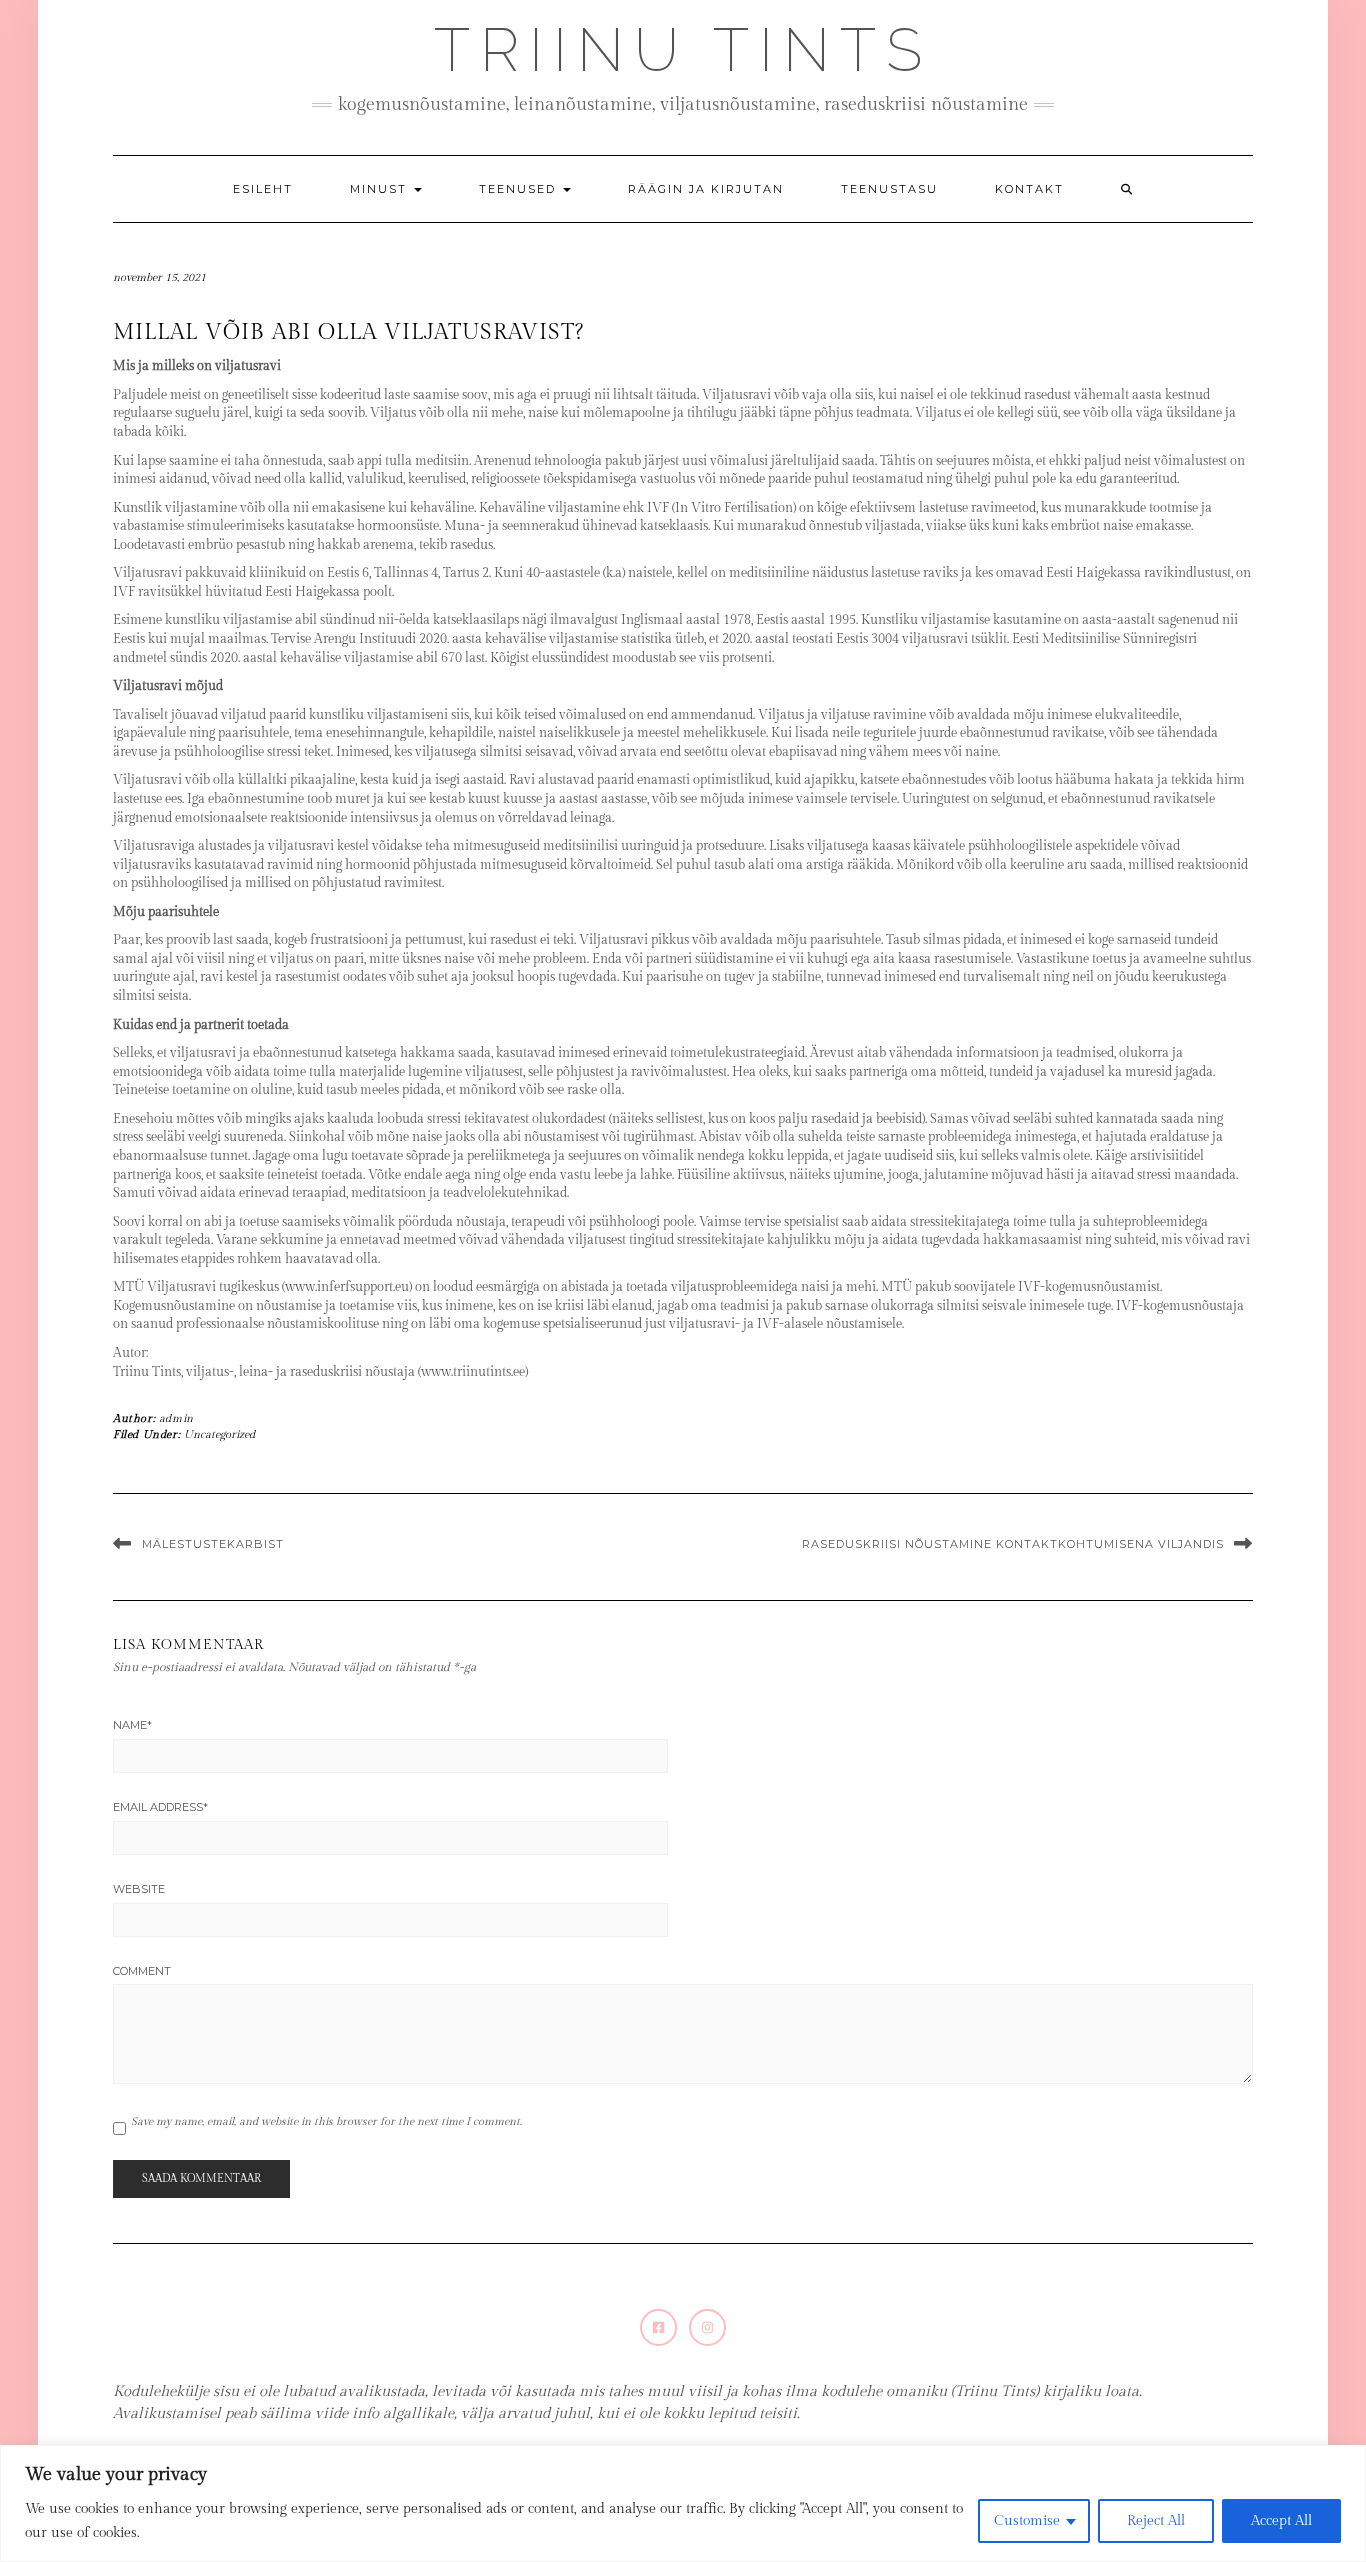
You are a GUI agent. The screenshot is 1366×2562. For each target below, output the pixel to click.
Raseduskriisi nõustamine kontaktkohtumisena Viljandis (1013, 1544)
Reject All (1156, 2521)
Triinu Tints (683, 50)
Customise (1027, 2521)
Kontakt (1029, 189)
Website (139, 1889)
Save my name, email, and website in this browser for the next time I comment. (326, 2121)
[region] (683, 2503)
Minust (381, 189)
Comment (142, 1971)
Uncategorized (219, 1434)
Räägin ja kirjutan (706, 189)
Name (132, 1725)
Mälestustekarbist (213, 1544)
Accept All (1281, 2521)
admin (176, 1418)
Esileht (263, 189)
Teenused (520, 189)
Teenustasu (889, 189)
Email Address (160, 1807)
